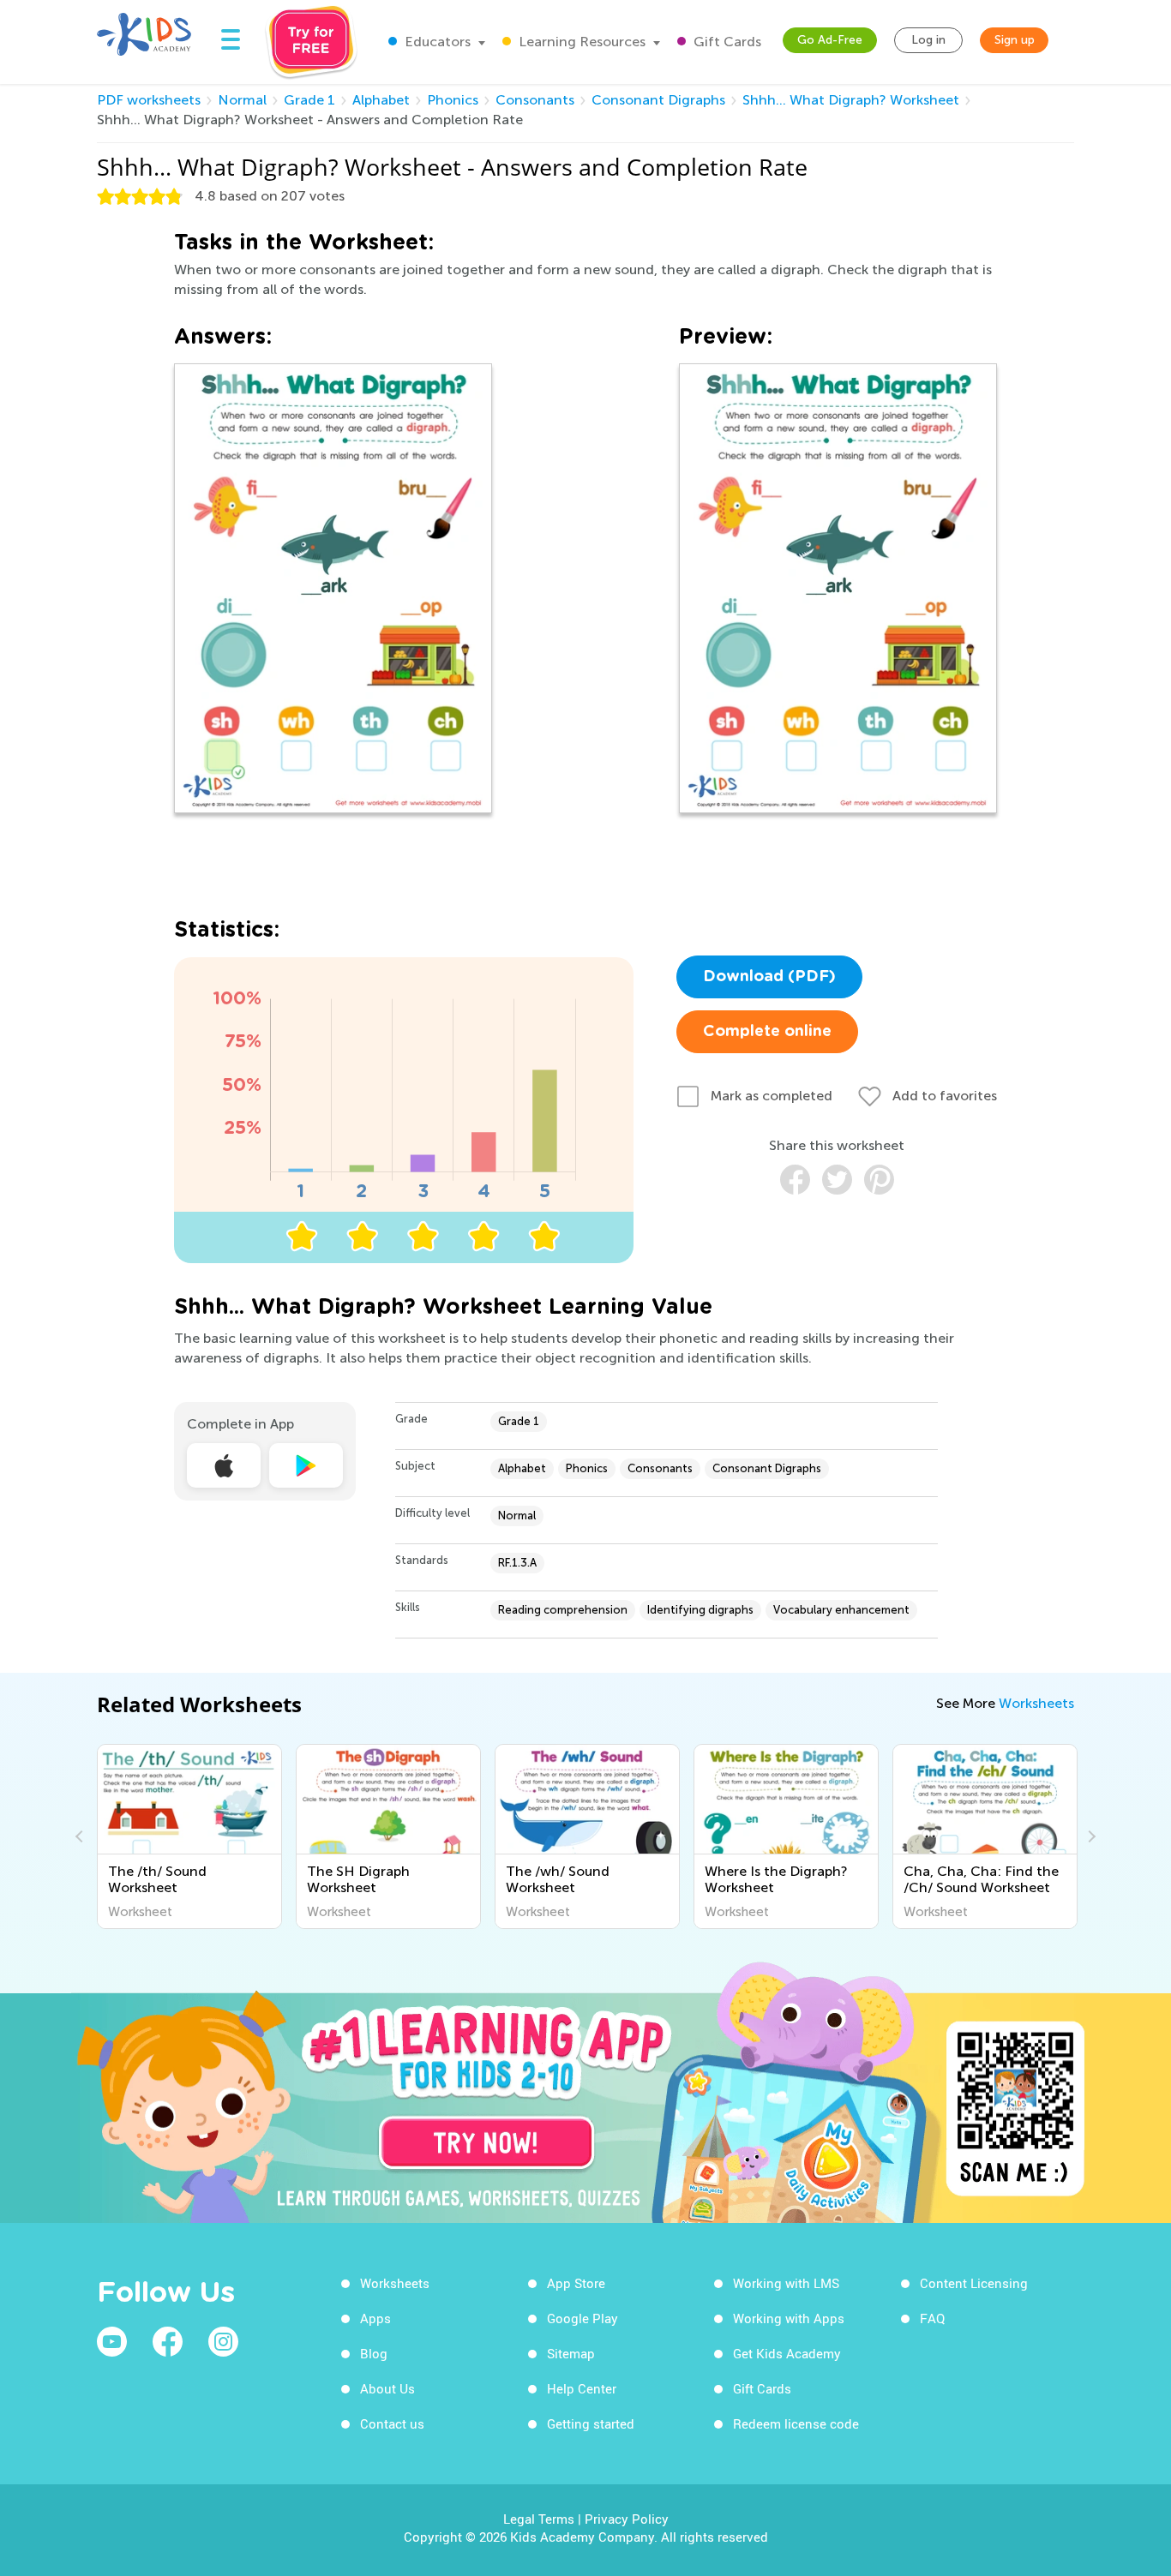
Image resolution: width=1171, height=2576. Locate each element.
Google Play (582, 2318)
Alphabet (381, 100)
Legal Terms (539, 2519)
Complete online (767, 1032)
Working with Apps (789, 2318)
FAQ (932, 2318)
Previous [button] (81, 1836)
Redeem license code (796, 2423)
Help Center (582, 2388)
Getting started (591, 2423)
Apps (375, 2318)
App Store (576, 2283)
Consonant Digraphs (658, 100)
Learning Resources (580, 42)
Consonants (535, 100)
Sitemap (571, 2353)
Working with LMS (786, 2283)
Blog (374, 2353)
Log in (928, 40)
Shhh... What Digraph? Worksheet (851, 100)
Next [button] (1090, 1836)
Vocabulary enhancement (841, 1610)
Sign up (1015, 40)
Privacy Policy (627, 2519)
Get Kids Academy (787, 2353)
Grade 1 (309, 100)
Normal (242, 100)
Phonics (453, 100)
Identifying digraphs (700, 1610)
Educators (436, 42)
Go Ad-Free (830, 40)
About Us (387, 2388)
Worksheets (1036, 1703)
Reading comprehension (563, 1610)
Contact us (392, 2423)
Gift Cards (726, 42)
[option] (189, 1836)
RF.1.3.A (517, 1563)
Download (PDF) (769, 977)
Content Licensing (974, 2283)
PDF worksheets (149, 100)
